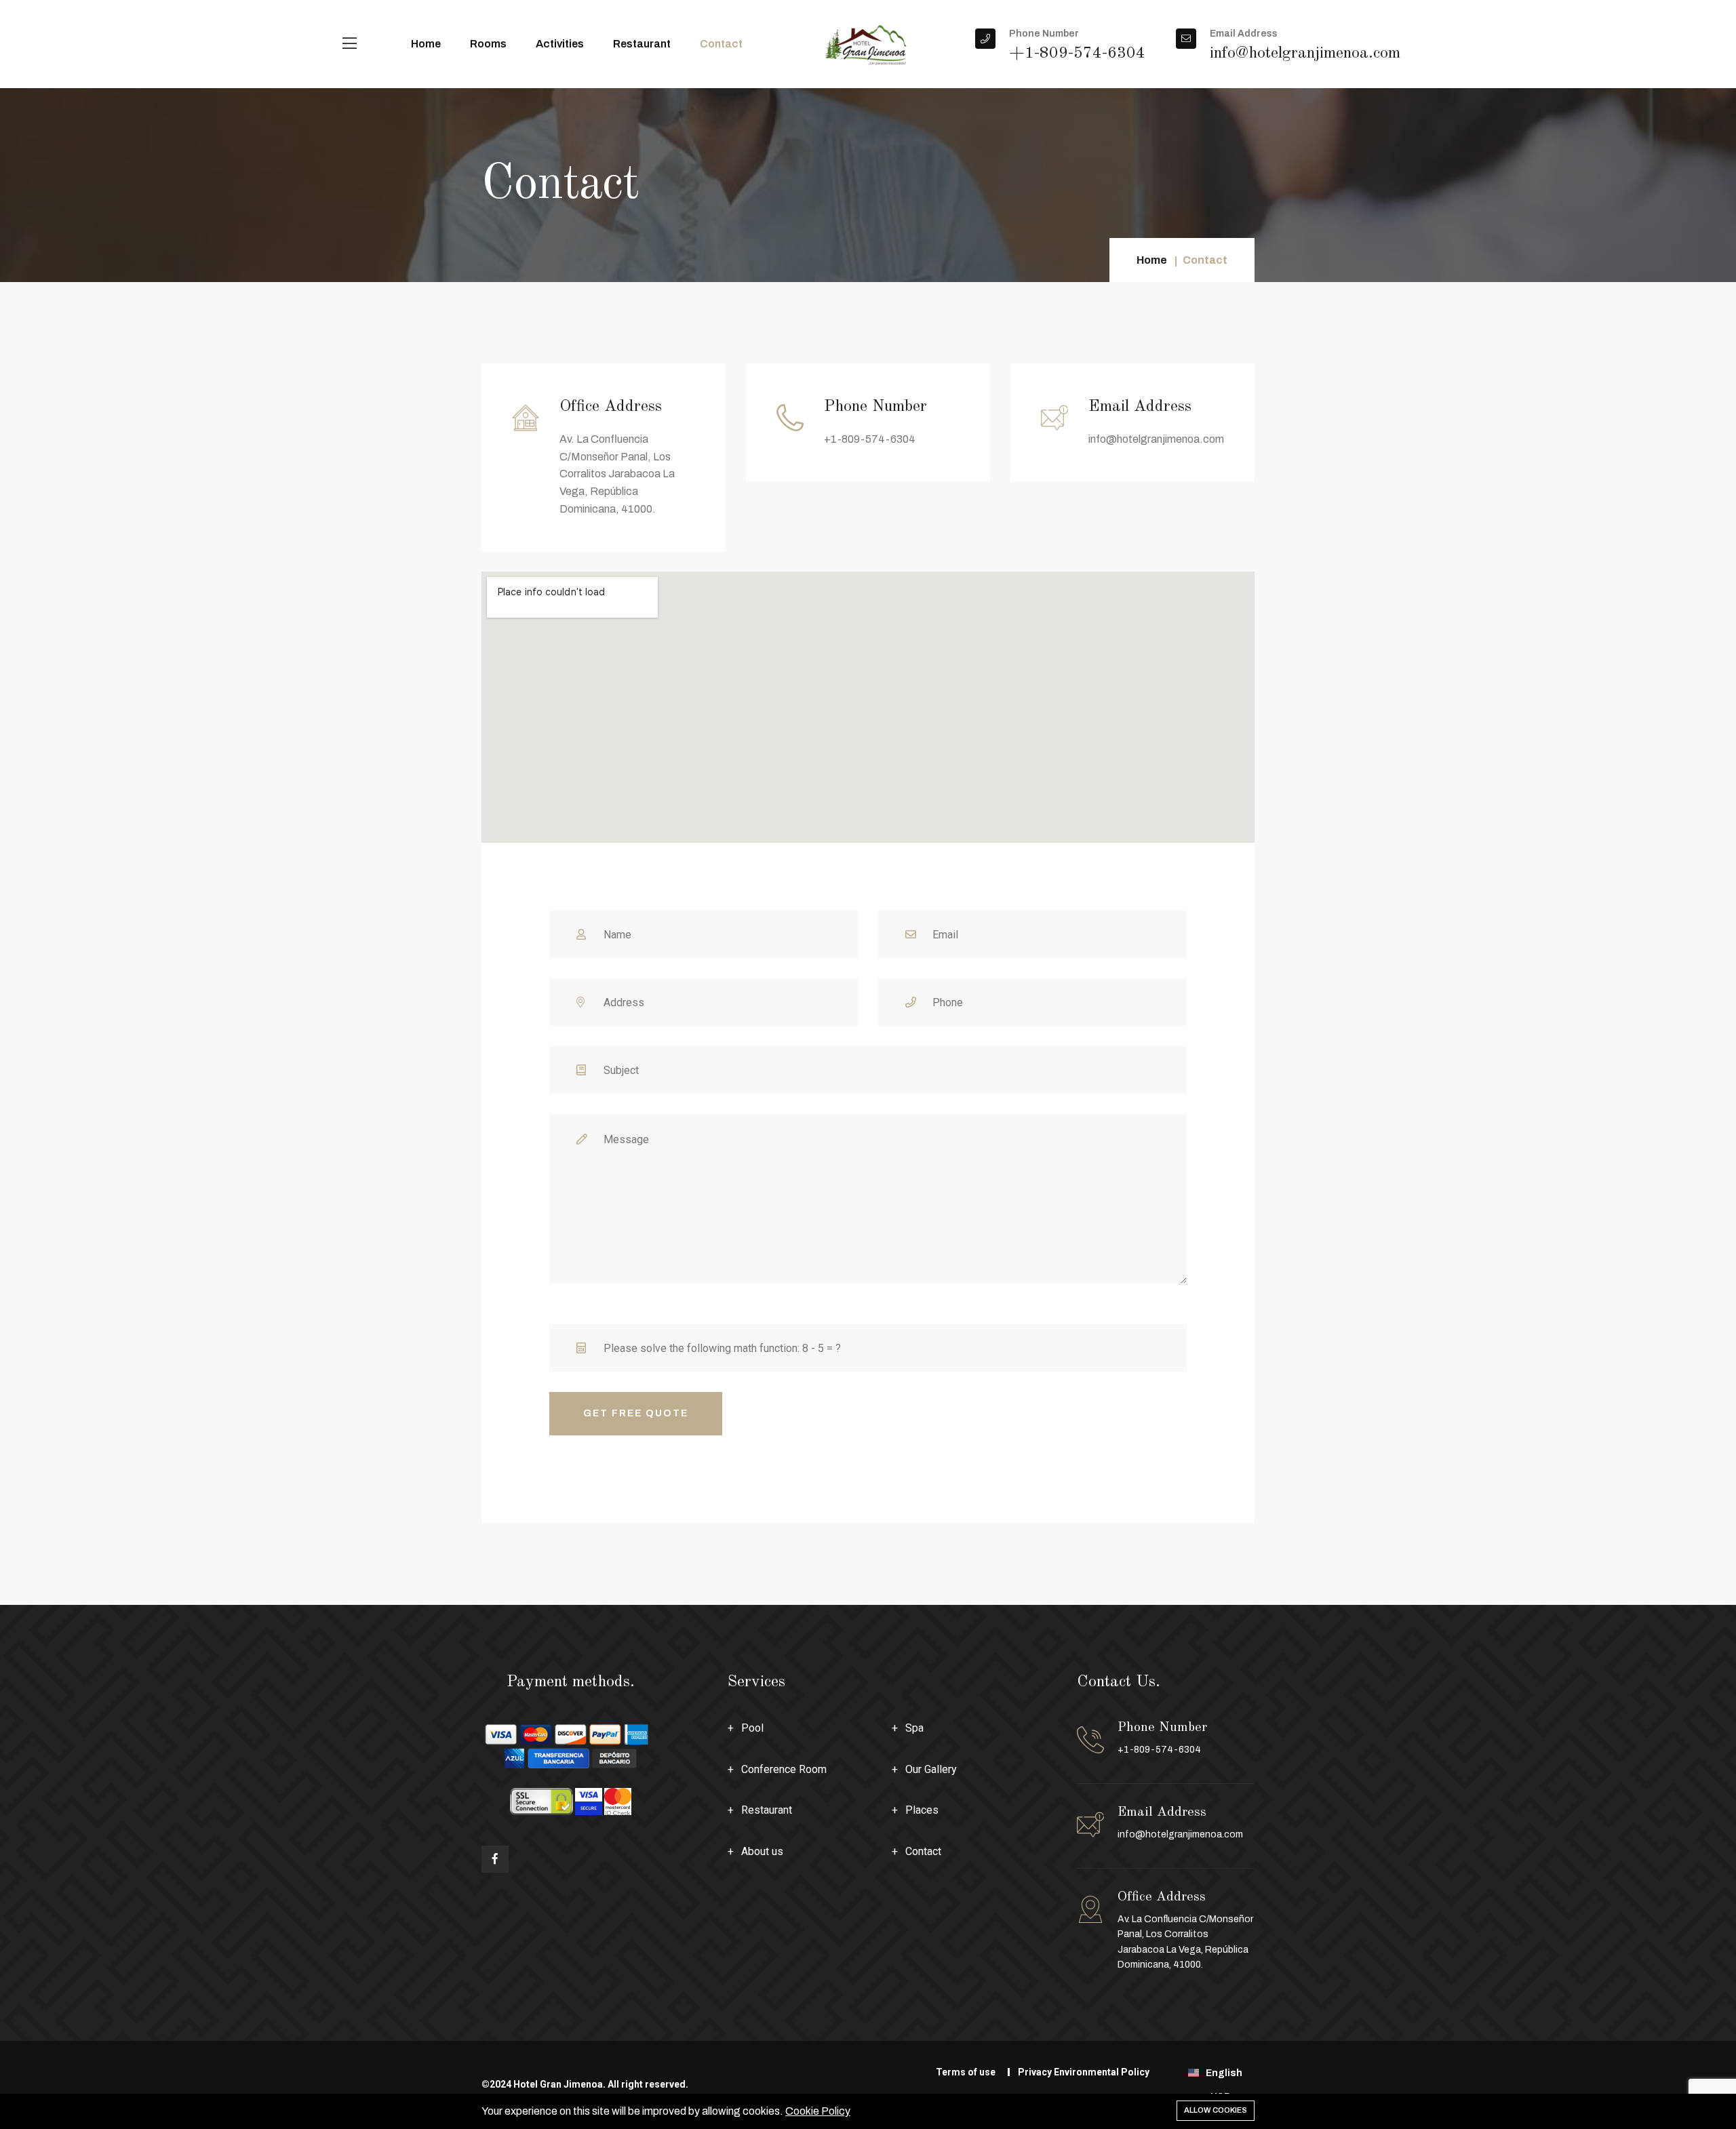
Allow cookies (1216, 2110)
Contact (721, 44)
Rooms (488, 44)
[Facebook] (495, 1859)
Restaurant (642, 44)
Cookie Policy (818, 2111)
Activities (560, 44)
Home (426, 44)
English (1225, 2073)
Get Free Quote (636, 1413)
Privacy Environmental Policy (1084, 2072)
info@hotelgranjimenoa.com (1180, 1834)
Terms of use (966, 2072)
